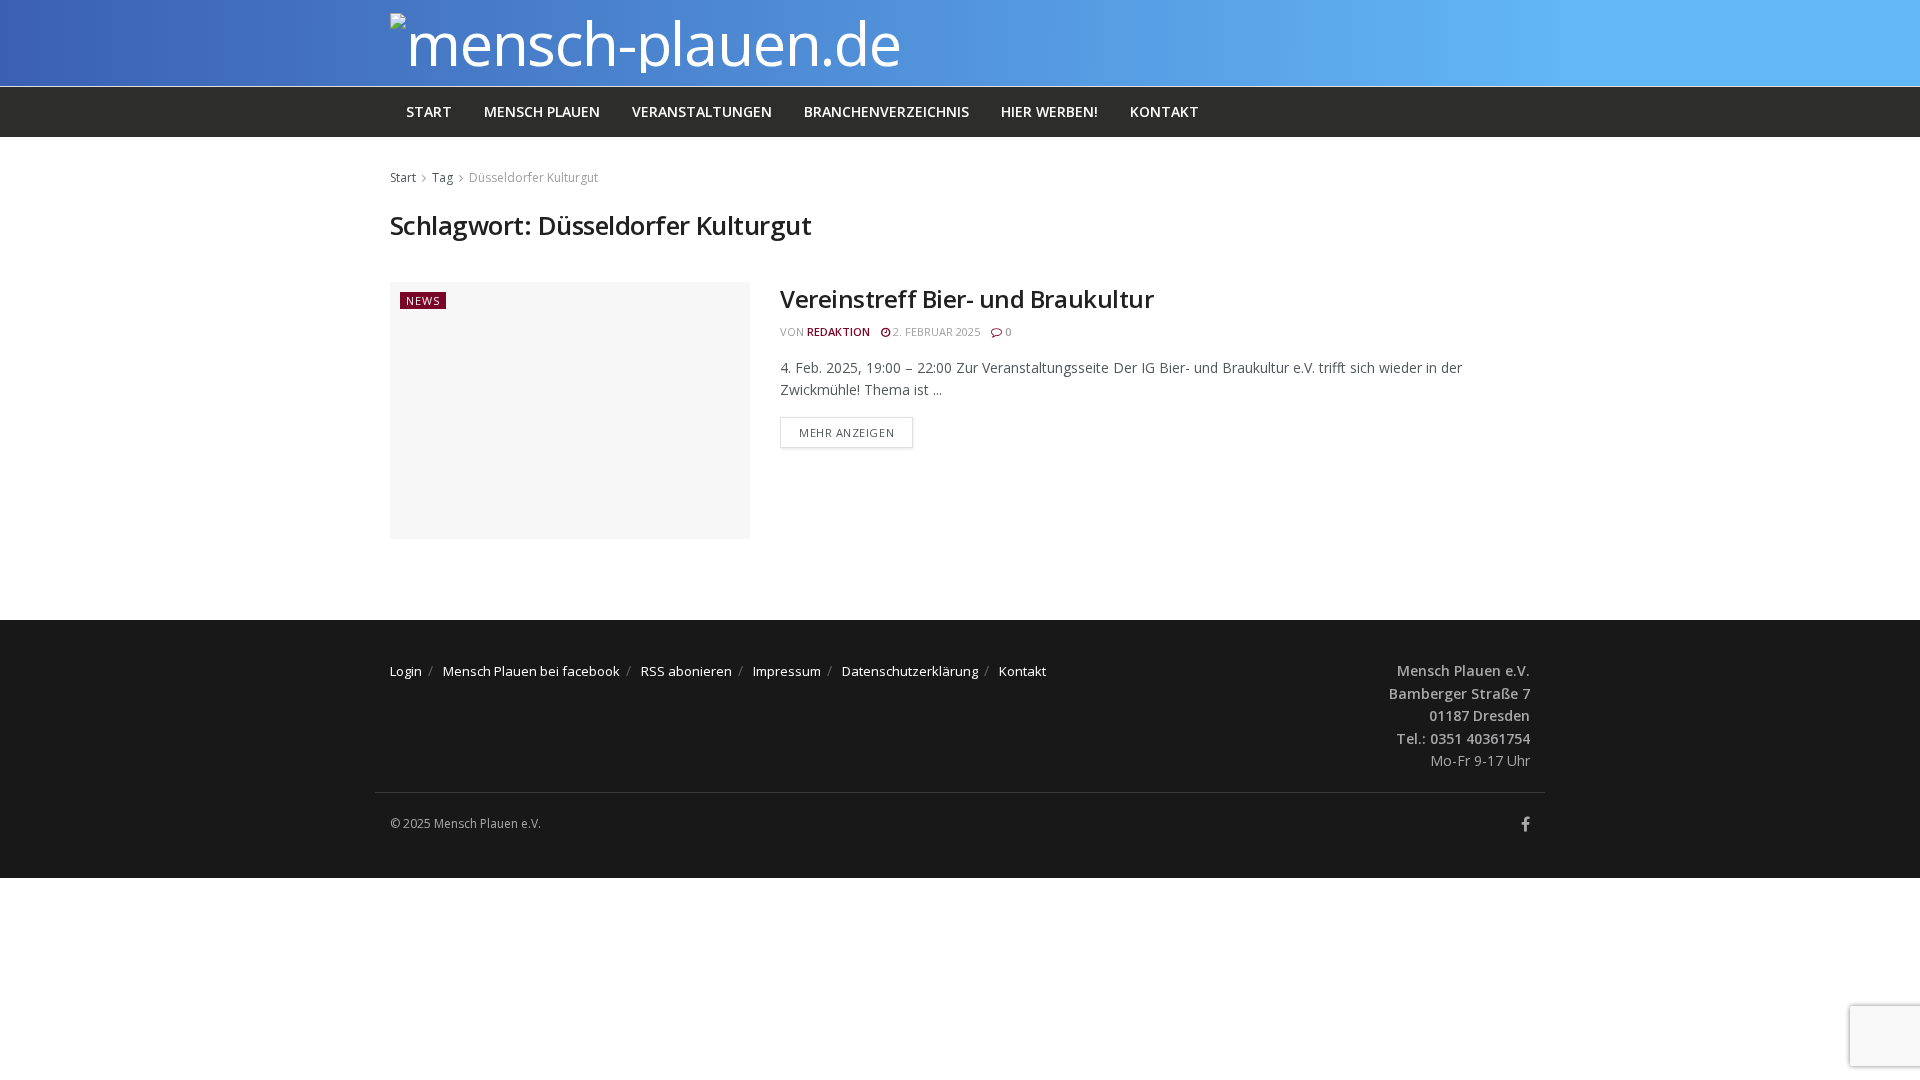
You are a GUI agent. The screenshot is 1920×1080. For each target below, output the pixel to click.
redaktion (838, 331)
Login (406, 671)
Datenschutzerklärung (910, 671)
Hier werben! (1049, 111)
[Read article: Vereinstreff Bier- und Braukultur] (570, 410)
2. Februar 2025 (935, 331)
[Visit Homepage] (645, 43)
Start (429, 111)
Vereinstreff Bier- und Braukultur (966, 298)
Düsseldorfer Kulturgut (533, 177)
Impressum (787, 671)
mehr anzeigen (856, 432)
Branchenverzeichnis (886, 111)
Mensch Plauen (542, 111)
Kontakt (1164, 111)
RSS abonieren (686, 671)
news (423, 300)
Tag (442, 177)
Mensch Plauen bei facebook (531, 671)
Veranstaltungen (702, 111)
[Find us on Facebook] (1525, 824)
